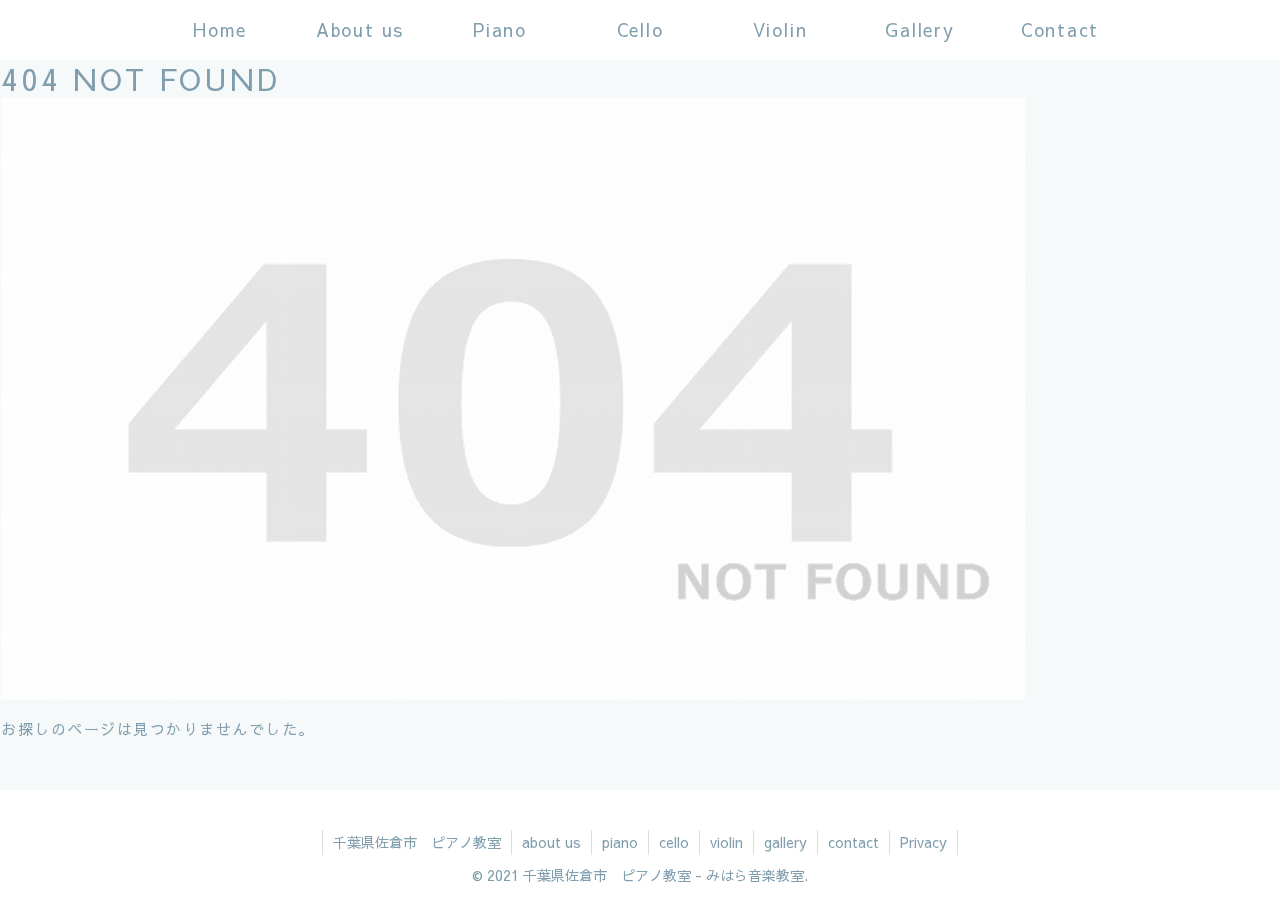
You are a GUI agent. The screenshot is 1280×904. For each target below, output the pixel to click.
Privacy (923, 842)
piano (620, 842)
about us (551, 842)
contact (853, 842)
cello (674, 842)
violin (726, 842)
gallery (785, 842)
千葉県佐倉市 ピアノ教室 (417, 842)
